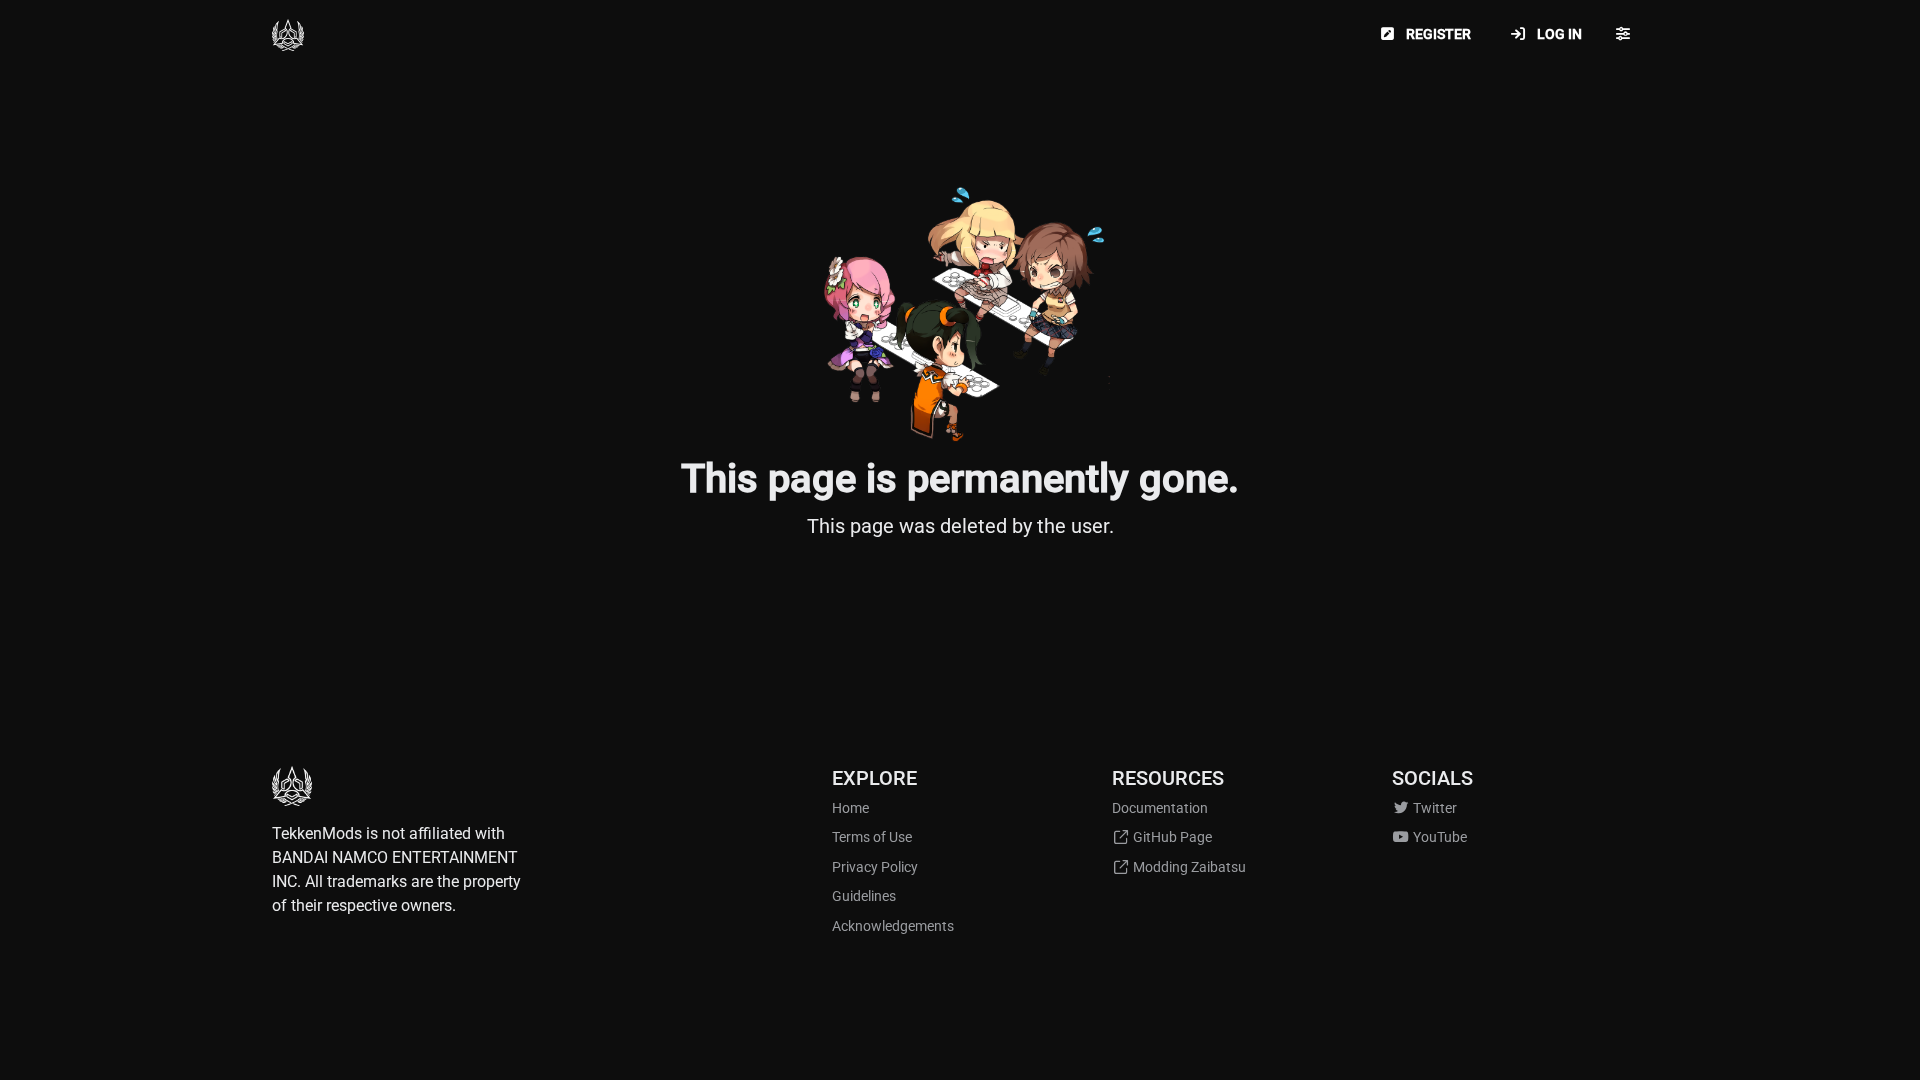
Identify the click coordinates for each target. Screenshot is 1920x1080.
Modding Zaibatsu (1188, 867)
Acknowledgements (893, 926)
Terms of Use (872, 837)
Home (850, 808)
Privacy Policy (875, 867)
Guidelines (864, 896)
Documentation (1160, 808)
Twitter (1433, 808)
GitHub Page (1171, 837)
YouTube (1438, 837)
